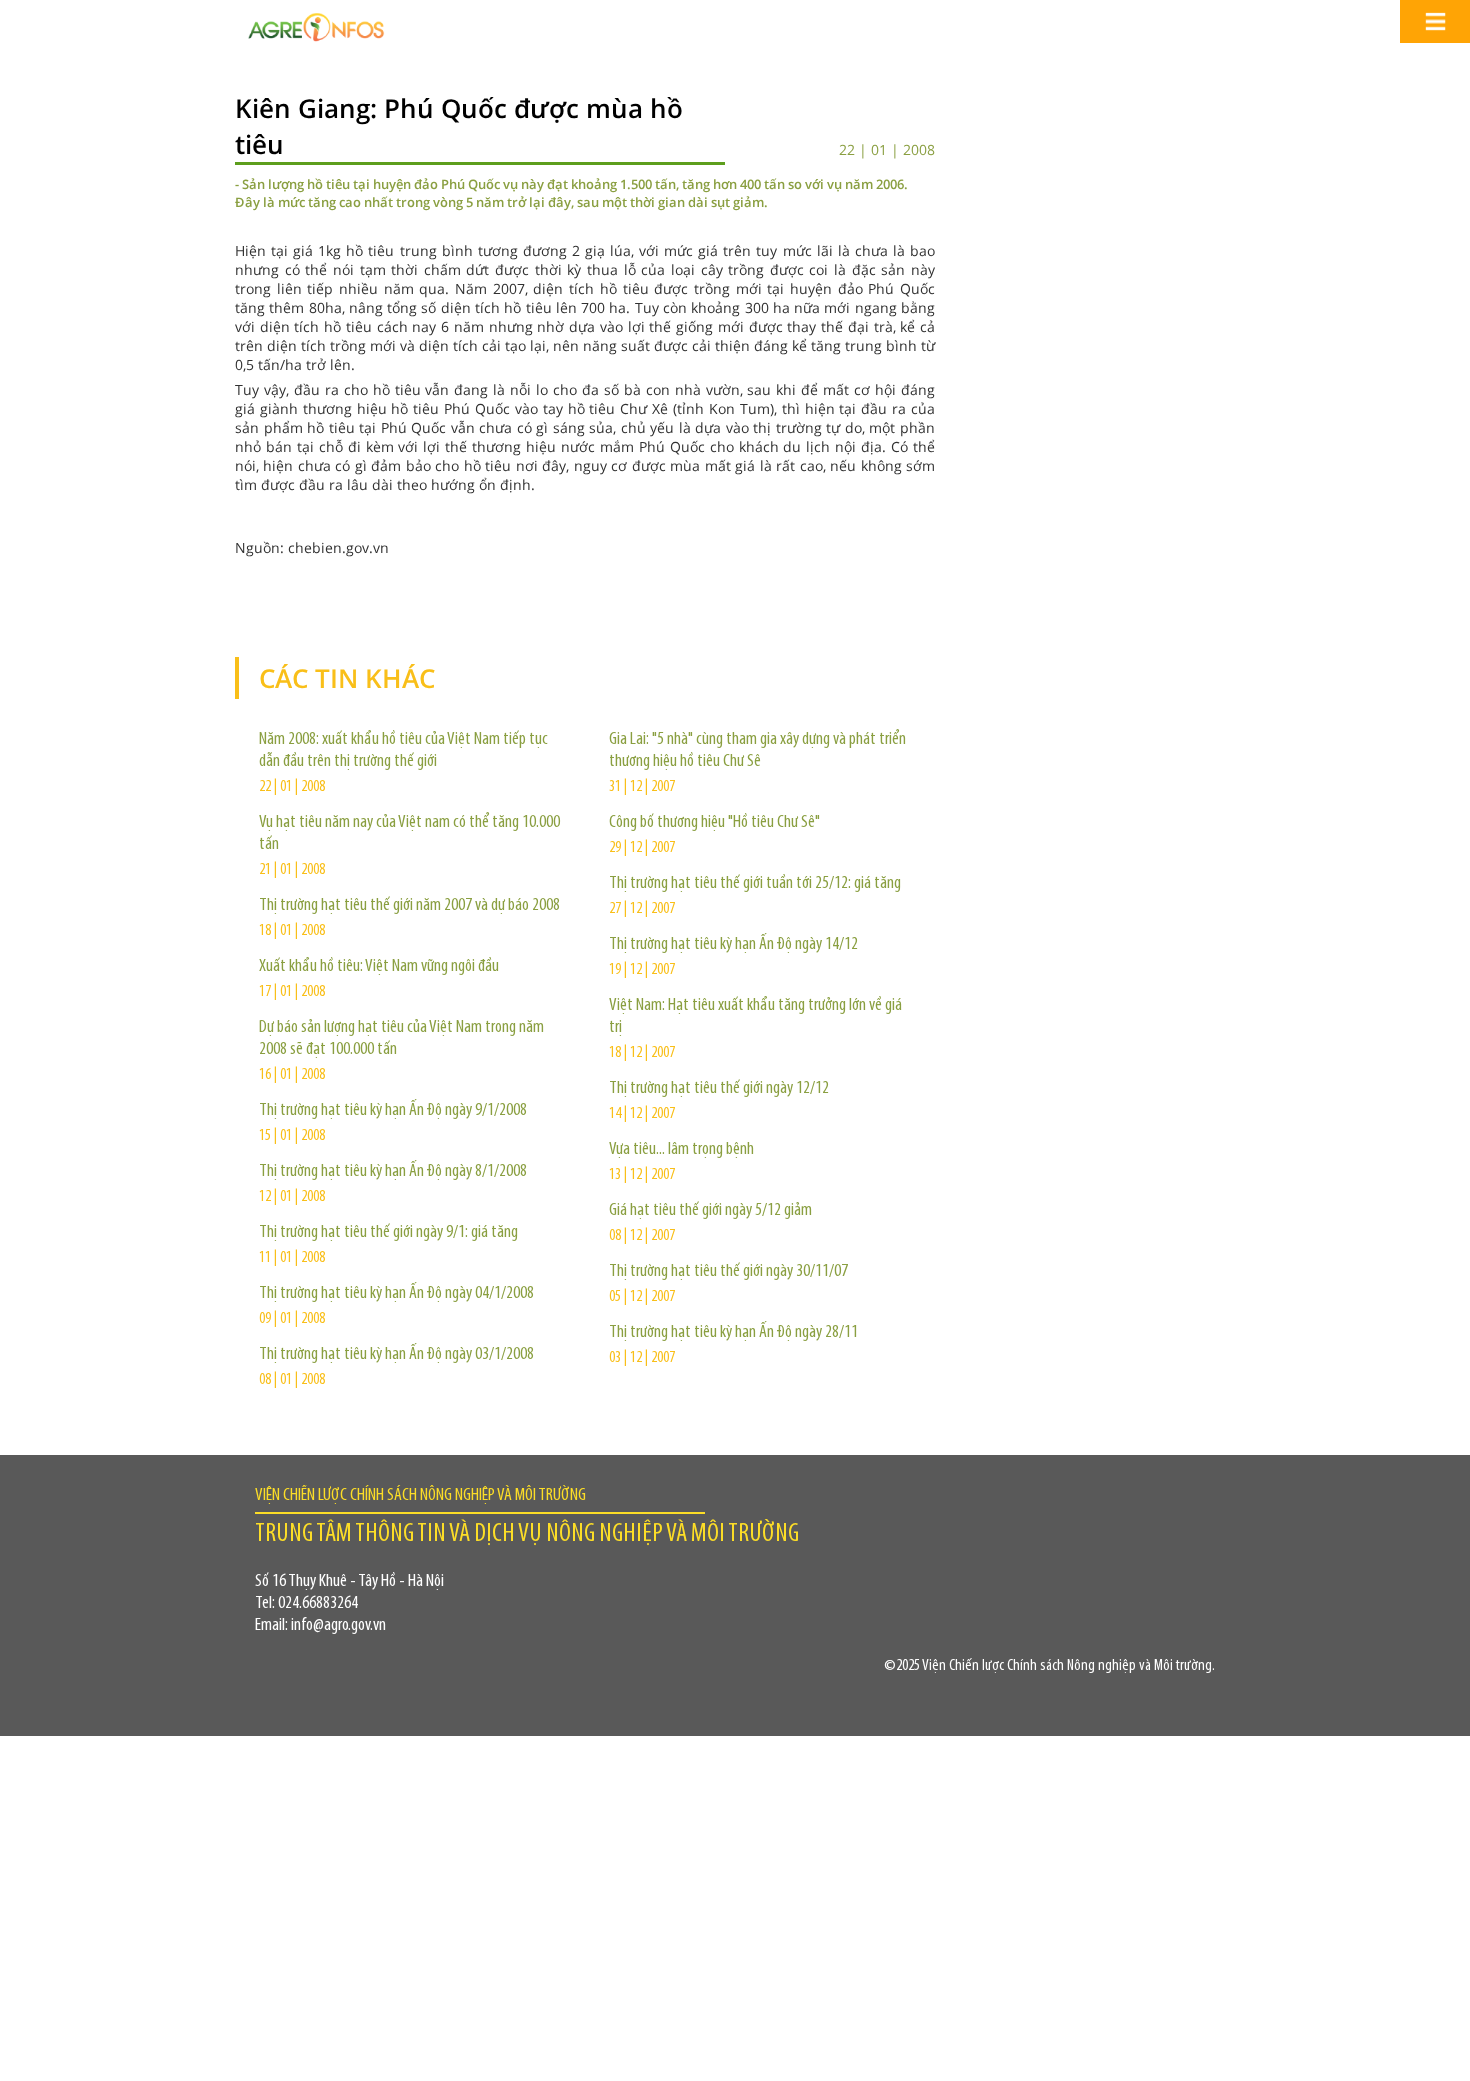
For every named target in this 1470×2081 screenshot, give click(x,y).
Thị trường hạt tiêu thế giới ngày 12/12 (719, 1089)
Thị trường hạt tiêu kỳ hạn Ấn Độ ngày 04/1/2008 (396, 1294)
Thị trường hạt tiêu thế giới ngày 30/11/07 (728, 1272)
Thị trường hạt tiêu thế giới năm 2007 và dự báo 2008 (409, 906)
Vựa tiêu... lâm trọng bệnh (681, 1150)
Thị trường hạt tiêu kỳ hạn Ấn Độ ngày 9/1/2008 (393, 1111)
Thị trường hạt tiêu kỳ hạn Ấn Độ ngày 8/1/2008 (393, 1172)
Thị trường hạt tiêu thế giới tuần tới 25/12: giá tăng (755, 884)
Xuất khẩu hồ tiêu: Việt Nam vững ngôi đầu (379, 967)
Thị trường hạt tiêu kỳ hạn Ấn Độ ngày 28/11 (733, 1333)
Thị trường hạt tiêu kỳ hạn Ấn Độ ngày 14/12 (733, 945)
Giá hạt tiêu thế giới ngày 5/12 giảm (710, 1211)
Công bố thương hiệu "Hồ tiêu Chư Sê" (714, 823)
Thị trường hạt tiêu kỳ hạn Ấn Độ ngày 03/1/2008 (396, 1355)
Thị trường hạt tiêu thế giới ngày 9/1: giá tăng (388, 1233)
